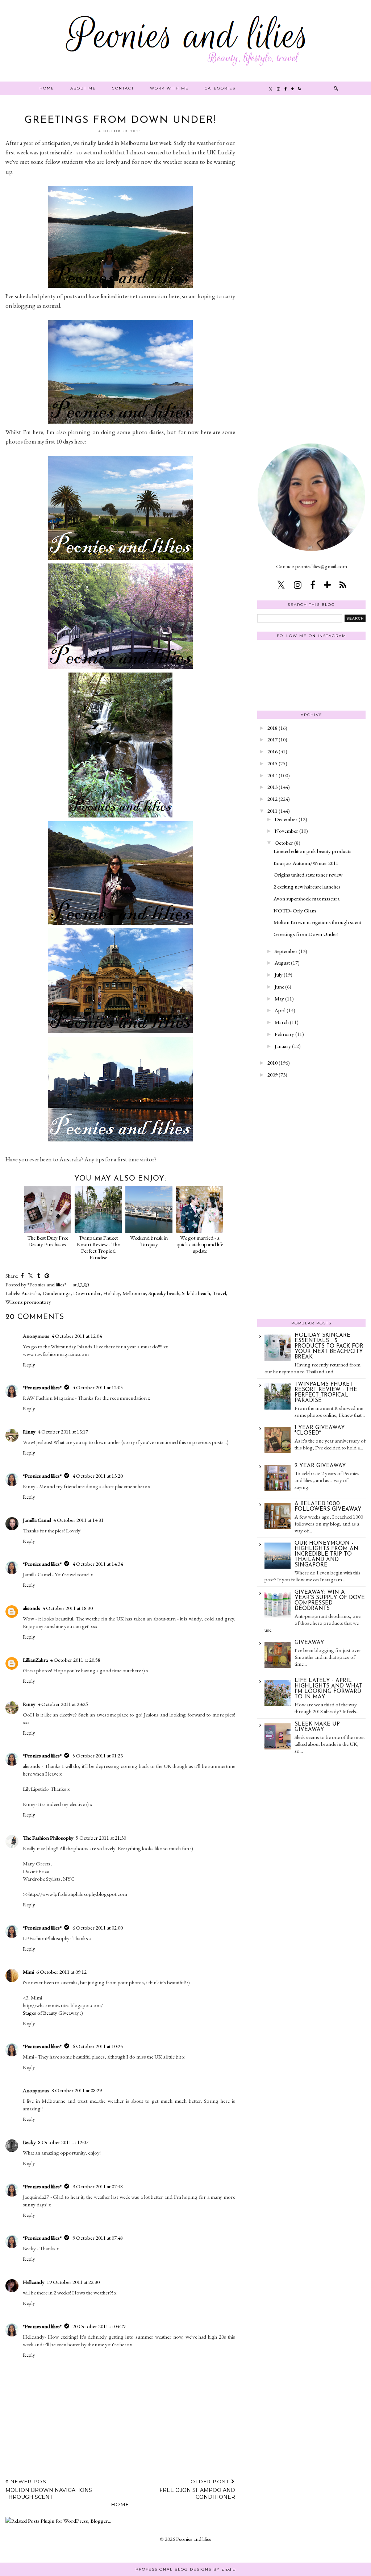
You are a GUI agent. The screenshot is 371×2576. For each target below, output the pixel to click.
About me (83, 88)
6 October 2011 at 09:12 (61, 1972)
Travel (219, 1293)
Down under (87, 1293)
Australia (31, 1293)
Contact (123, 88)
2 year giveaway (320, 1466)
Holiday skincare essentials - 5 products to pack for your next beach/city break (329, 1346)
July (279, 975)
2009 (272, 1075)
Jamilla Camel (37, 1520)
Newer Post (49, 2489)
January (283, 1046)
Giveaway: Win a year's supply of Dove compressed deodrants (330, 1601)
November (286, 831)
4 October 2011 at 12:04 (77, 1336)
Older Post (197, 2489)
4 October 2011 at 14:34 (98, 1564)
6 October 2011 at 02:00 (98, 1928)
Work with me (169, 88)
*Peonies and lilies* (42, 1387)
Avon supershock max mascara (307, 898)
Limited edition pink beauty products (312, 851)
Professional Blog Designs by (186, 2569)
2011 (272, 811)
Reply (29, 1364)
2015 (272, 763)
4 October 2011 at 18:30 (68, 1608)
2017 (272, 739)
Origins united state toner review (308, 875)
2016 (272, 751)
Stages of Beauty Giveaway (51, 2013)
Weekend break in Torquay (149, 1241)
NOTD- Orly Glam (295, 910)
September (286, 951)
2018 (272, 728)
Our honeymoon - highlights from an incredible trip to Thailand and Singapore (326, 1554)
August (282, 963)
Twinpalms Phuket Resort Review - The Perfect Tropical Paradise (98, 1247)
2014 (272, 775)
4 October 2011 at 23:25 (63, 1704)
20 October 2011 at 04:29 (99, 2326)
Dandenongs (57, 1293)
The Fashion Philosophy (48, 1838)
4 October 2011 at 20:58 (75, 1660)
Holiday (112, 1293)
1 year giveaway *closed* (320, 1431)
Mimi (28, 1972)
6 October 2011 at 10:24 (98, 2046)
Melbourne (134, 1293)
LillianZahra (35, 1660)
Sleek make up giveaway (317, 1727)
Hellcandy (34, 2282)
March (282, 1022)
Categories (220, 88)
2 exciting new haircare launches (307, 887)
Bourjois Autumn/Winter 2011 (306, 863)
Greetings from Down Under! (306, 934)
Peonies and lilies (194, 2539)
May (279, 998)
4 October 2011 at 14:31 (78, 1520)
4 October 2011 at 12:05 (98, 1387)
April (280, 1010)
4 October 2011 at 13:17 (63, 1431)
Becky (29, 2142)
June (279, 987)
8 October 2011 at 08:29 (77, 2090)
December (286, 819)
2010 (272, 1063)
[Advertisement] (312, 224)
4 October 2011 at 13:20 (98, 1476)
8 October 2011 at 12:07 (63, 2142)
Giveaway (309, 1643)
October (284, 843)
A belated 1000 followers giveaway (328, 1507)
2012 (272, 799)
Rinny (29, 1431)
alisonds (32, 1608)
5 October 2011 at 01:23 (98, 1755)
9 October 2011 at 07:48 (98, 2186)
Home (47, 88)
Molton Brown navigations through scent (317, 922)
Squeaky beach (164, 1293)
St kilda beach (196, 1293)
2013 (272, 787)
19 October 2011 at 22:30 (73, 2282)
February (284, 1034)
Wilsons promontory (28, 1302)
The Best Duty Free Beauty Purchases (48, 1241)
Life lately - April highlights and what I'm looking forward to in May (328, 1689)
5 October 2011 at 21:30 (101, 1838)
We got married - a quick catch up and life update (200, 1244)
